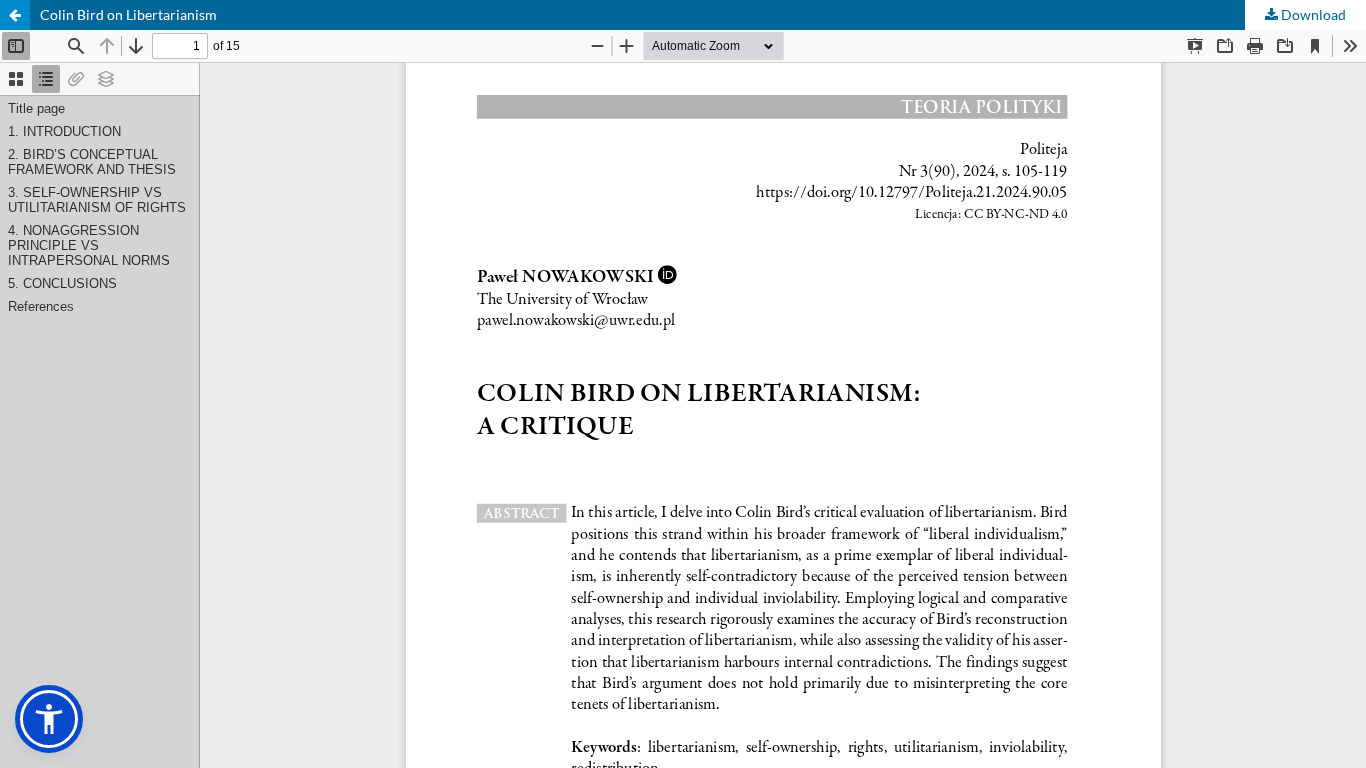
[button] (49, 719)
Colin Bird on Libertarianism (128, 14)
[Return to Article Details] (15, 15)
